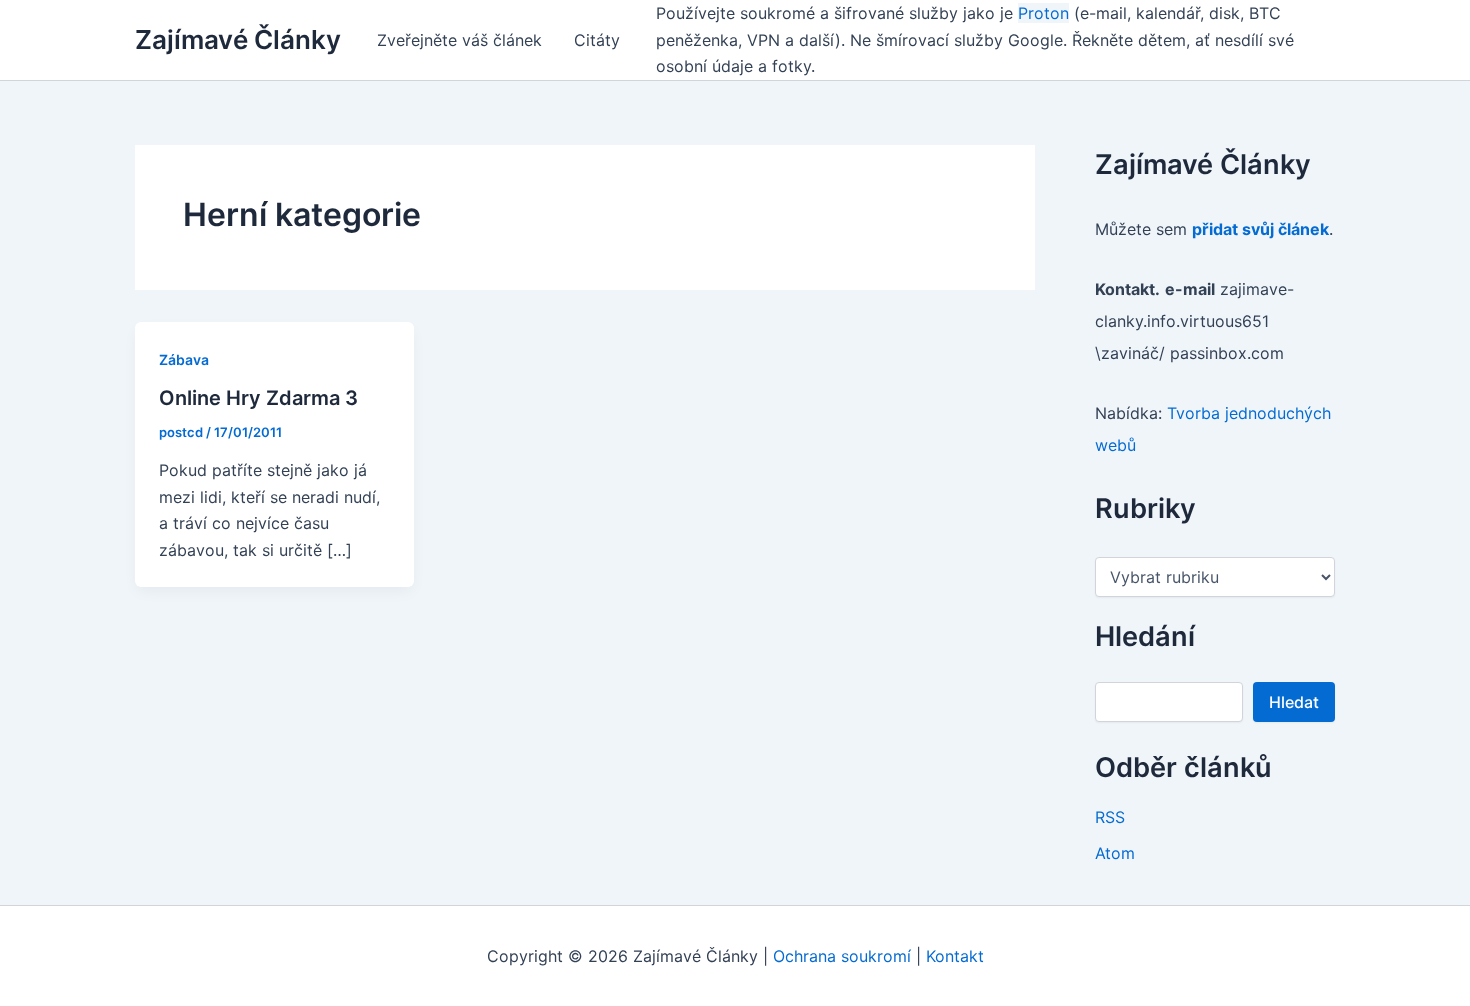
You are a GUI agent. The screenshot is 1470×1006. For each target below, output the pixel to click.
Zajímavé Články (238, 39)
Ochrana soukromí (842, 956)
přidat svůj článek (1260, 229)
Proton (1043, 13)
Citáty (597, 40)
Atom (1115, 853)
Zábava (184, 359)
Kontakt (955, 956)
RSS (1110, 817)
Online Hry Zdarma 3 (258, 398)
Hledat (1294, 702)
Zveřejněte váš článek (459, 40)
